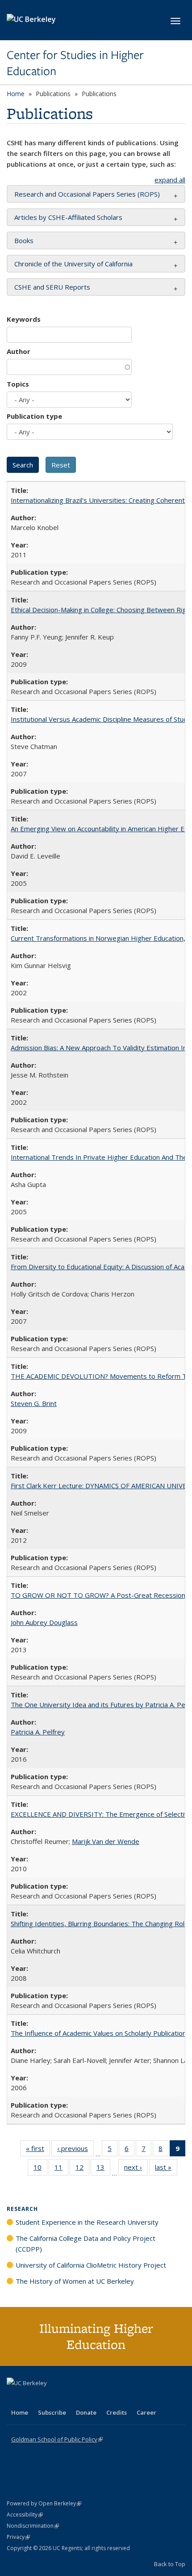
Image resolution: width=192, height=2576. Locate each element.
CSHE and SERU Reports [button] (52, 287)
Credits (117, 2412)
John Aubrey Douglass (44, 1622)
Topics (18, 384)
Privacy (18, 2537)
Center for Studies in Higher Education (75, 63)
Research (22, 2209)
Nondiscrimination (33, 2526)
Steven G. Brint (34, 1403)
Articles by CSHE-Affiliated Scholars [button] (68, 217)
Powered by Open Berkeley (44, 2503)
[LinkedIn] (32, 2398)
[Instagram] (67, 2398)
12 (82, 2169)
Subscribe (52, 2412)
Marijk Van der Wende (106, 1841)
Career (146, 2412)
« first (38, 2150)
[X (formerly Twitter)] (15, 2398)
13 (103, 2169)
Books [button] (24, 240)
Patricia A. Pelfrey (38, 1732)
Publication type (34, 416)
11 (61, 2169)
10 (40, 2169)
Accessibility (25, 2515)
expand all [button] (170, 180)
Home (16, 94)
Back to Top (170, 2564)
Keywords (24, 319)
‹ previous (75, 2150)
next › (136, 2169)
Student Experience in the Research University (87, 2222)
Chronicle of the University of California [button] (73, 264)
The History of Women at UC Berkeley (75, 2281)
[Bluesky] (84, 2398)
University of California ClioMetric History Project (91, 2265)
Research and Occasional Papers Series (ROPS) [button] (87, 194)
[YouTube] (50, 2398)
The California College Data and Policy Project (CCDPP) (86, 2243)
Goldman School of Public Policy (57, 2439)
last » (166, 2169)
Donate (86, 2412)
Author (19, 351)
